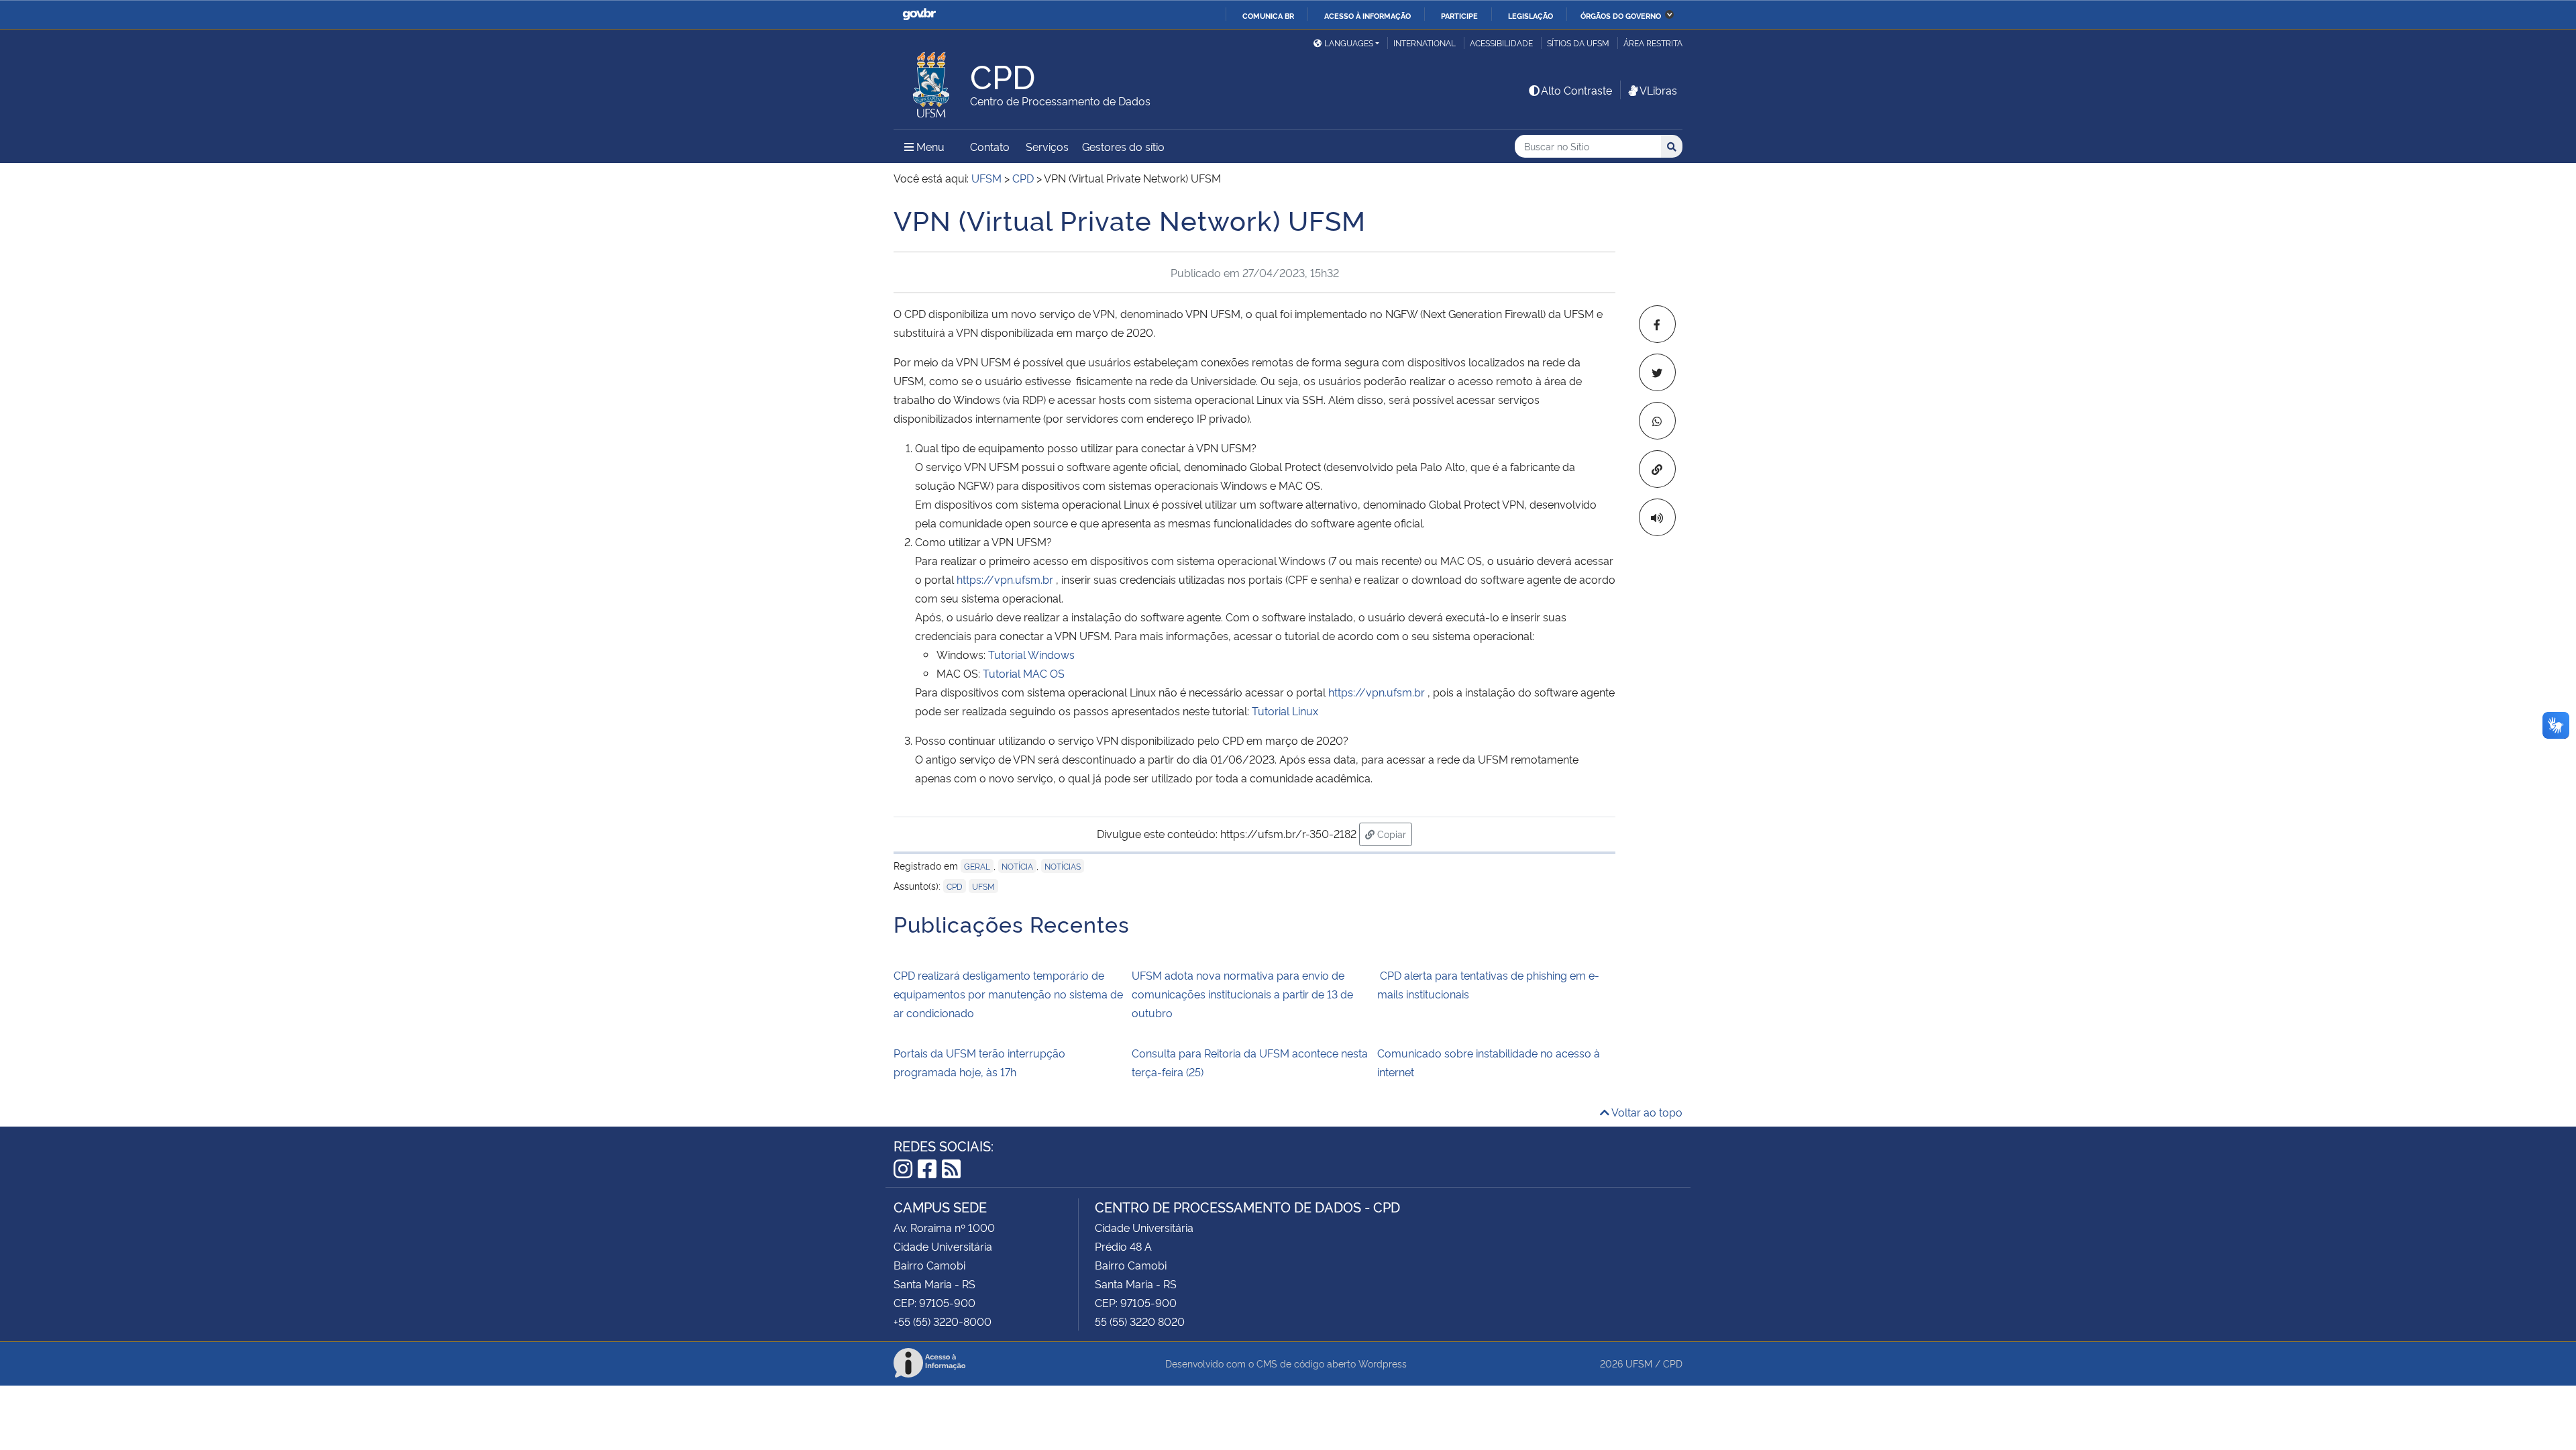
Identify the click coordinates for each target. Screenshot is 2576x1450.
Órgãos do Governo (1621, 15)
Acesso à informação (1367, 15)
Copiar (1393, 833)
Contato (990, 146)
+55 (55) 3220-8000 (943, 1321)
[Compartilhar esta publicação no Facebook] (1657, 324)
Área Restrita (1653, 43)
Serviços (1047, 146)
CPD (1673, 1363)
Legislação (1531, 15)
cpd (955, 886)
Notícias (1063, 866)
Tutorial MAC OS (1024, 673)
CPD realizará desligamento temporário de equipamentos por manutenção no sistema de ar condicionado (1008, 994)
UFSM (1639, 1363)
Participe (1459, 15)
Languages (1349, 43)
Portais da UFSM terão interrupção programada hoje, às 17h (979, 1062)
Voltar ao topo (1646, 1112)
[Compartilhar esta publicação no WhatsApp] (1657, 421)
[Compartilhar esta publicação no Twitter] (1657, 372)
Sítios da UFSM (1578, 43)
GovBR (919, 14)
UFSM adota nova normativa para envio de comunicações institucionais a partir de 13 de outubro (1242, 994)
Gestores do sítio (1123, 146)
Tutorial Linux (1285, 711)
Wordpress (1383, 1363)
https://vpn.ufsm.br (1005, 579)
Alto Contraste (1576, 90)
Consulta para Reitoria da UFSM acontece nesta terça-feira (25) (1250, 1062)
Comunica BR (1268, 15)
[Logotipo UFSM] (932, 81)
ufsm (983, 886)
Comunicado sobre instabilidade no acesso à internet (1489, 1062)
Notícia (1017, 866)
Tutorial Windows (1031, 654)
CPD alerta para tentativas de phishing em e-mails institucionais (1488, 984)
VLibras (1658, 90)
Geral (977, 866)
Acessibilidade (1501, 43)
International (1425, 43)
